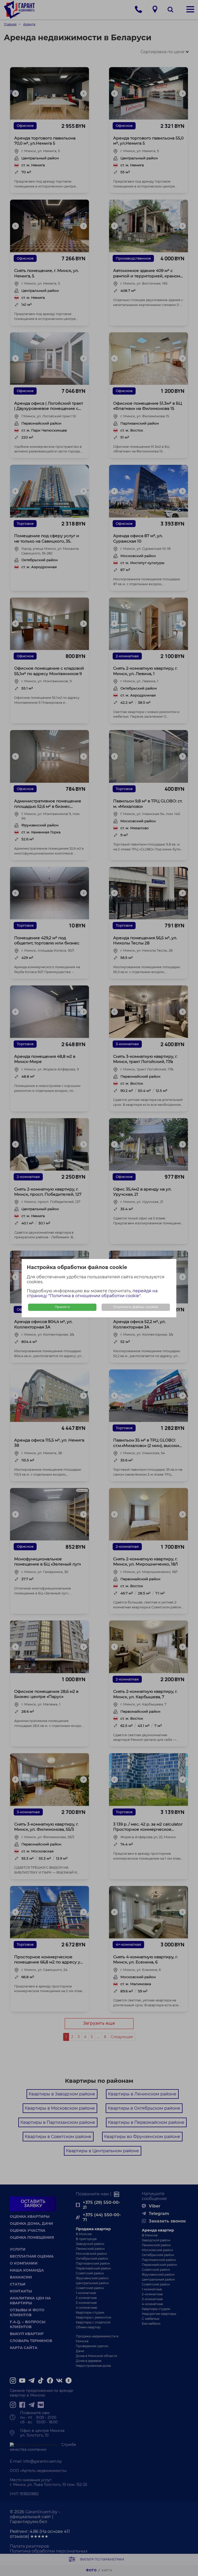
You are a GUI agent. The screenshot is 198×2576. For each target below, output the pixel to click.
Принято (62, 1307)
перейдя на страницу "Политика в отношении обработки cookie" (92, 1293)
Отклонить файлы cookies (136, 1307)
